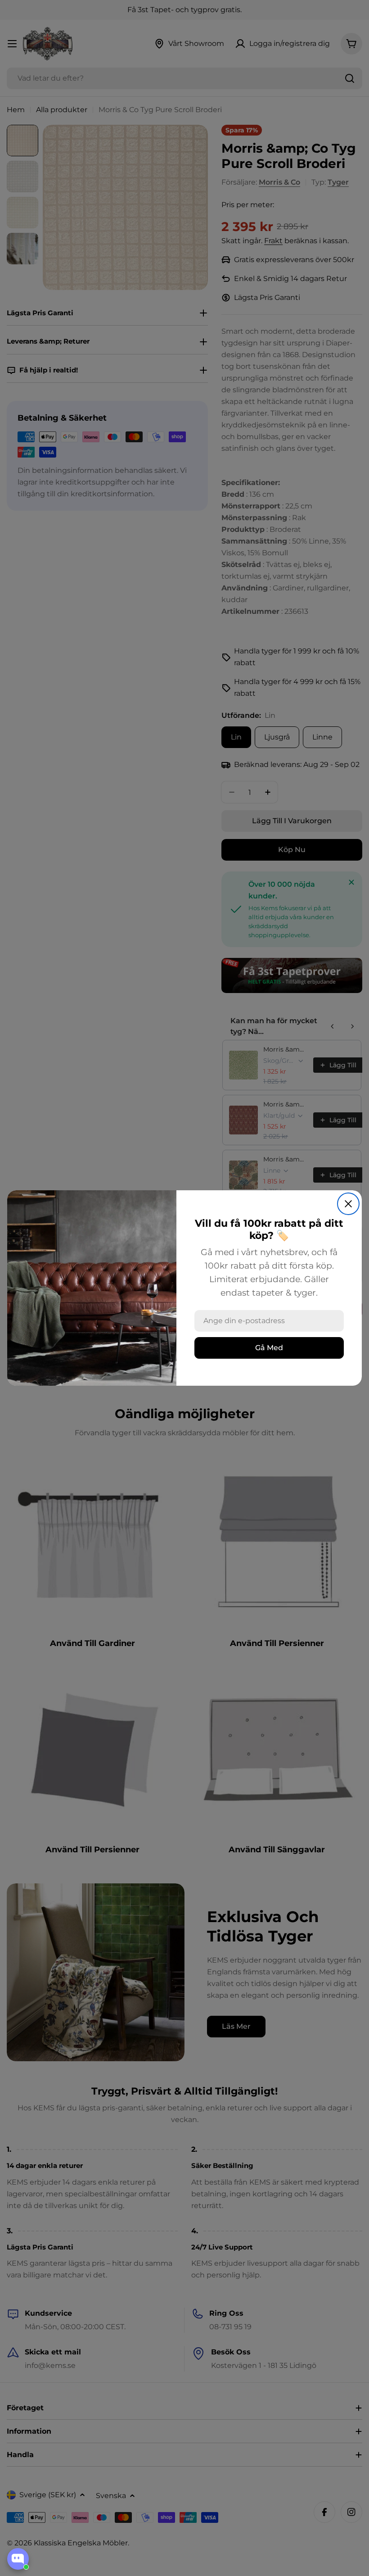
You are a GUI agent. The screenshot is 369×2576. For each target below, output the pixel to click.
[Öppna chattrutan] (18, 2559)
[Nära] (348, 1204)
